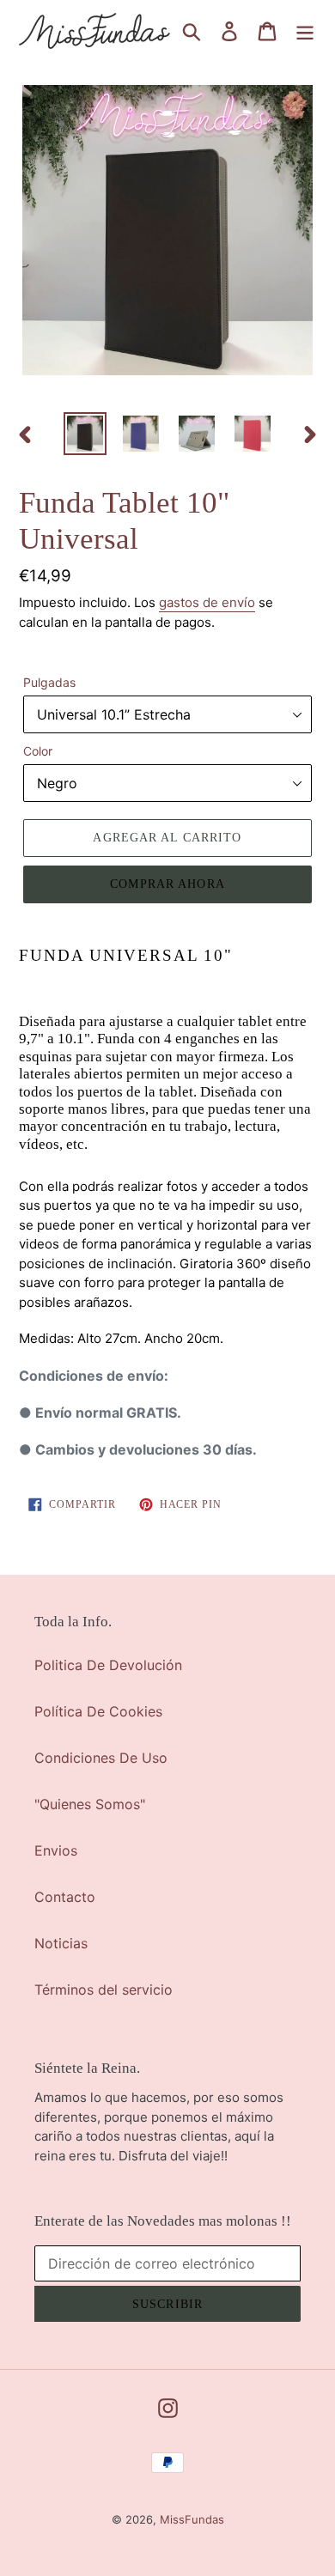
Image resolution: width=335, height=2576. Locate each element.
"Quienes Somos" (90, 1804)
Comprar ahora (167, 884)
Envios (56, 1850)
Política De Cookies (98, 1711)
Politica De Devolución (108, 1665)
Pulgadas (49, 682)
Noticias (61, 1943)
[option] (85, 434)
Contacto (65, 1897)
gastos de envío (207, 602)
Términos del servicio (104, 1990)
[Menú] (305, 30)
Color (38, 751)
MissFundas (192, 2519)
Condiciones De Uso (101, 1758)
